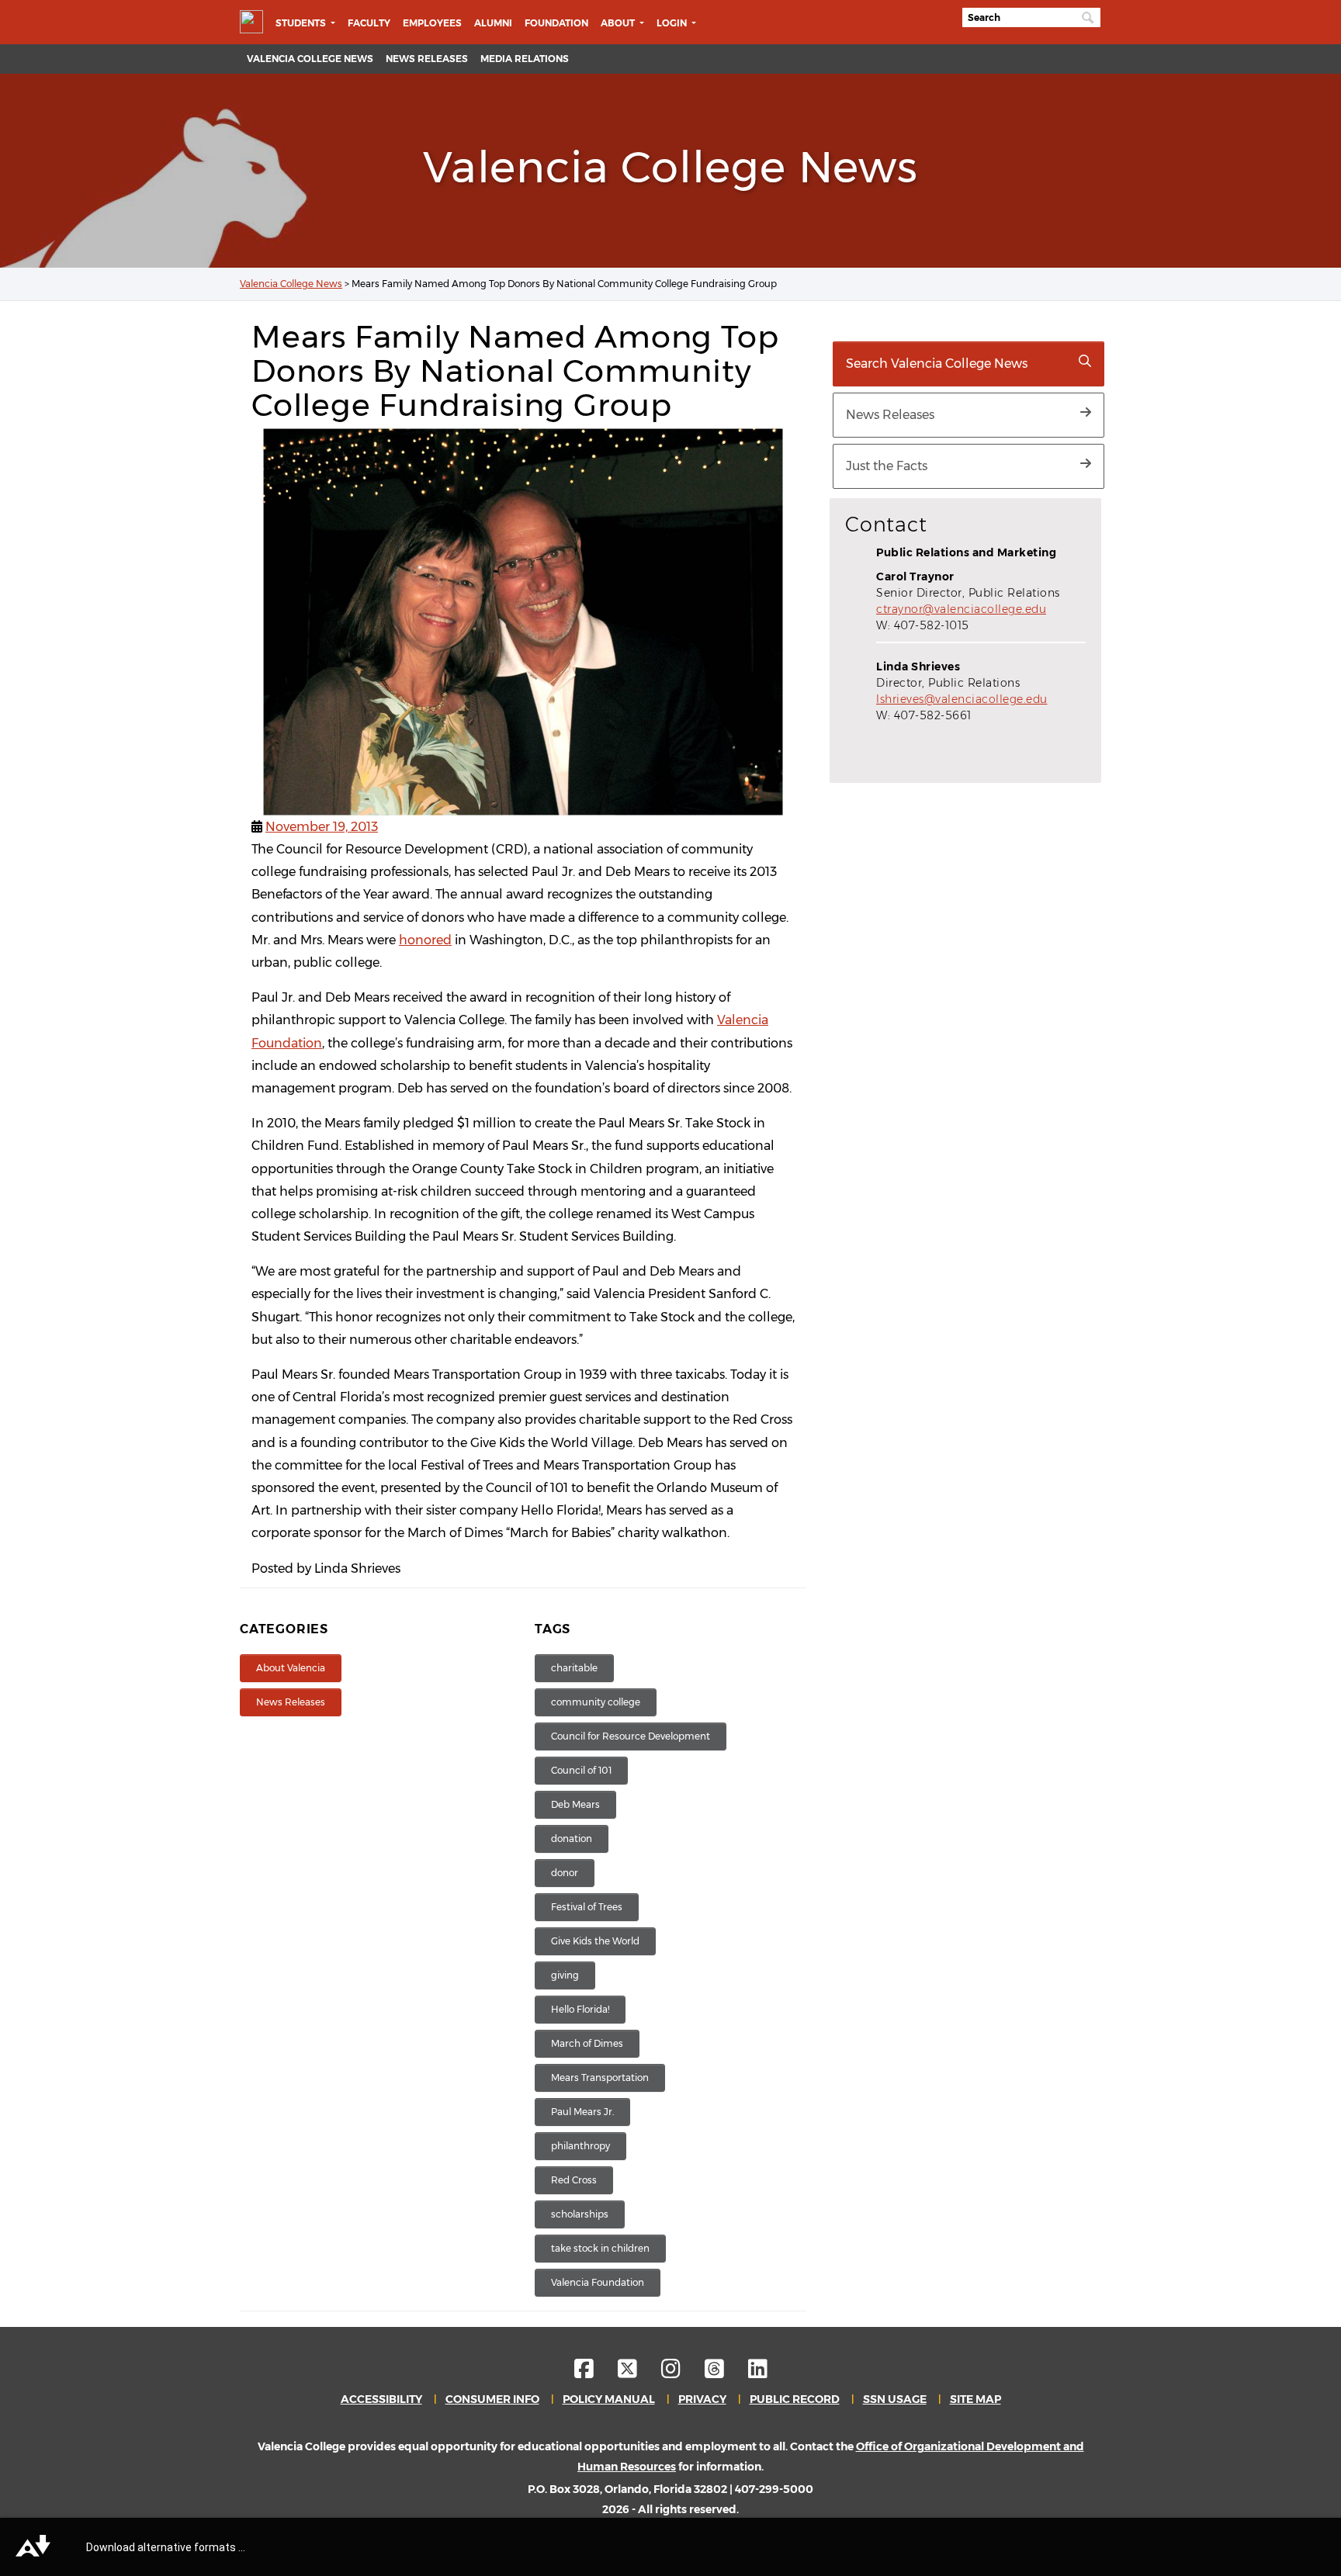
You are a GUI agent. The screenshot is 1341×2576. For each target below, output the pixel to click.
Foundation (556, 23)
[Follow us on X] (638, 2373)
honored (425, 940)
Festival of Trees (587, 1907)
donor (565, 1873)
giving (565, 1975)
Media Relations (525, 59)
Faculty (369, 23)
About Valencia (291, 1668)
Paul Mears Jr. (582, 2112)
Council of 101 (581, 1770)
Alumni (493, 23)
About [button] (619, 23)
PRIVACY (702, 2399)
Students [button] (302, 23)
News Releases (427, 59)
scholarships (580, 2214)
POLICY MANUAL (609, 2399)
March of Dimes (587, 2043)
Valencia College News (310, 59)
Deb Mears (575, 1804)
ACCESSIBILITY (381, 2399)
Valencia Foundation (598, 2282)
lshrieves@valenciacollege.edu (962, 699)
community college (596, 1702)
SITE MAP (975, 2399)
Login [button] (673, 23)
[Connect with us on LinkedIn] (758, 2373)
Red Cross (574, 2180)
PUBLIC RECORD (795, 2399)
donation (572, 1839)
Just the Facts (887, 466)
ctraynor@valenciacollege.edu (961, 609)
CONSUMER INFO (492, 2399)
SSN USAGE (895, 2399)
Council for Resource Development (631, 1736)
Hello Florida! (580, 2009)
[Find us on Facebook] (595, 2373)
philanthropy (580, 2146)
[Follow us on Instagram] (682, 2373)
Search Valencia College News (937, 364)
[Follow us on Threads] (725, 2373)
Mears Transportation (600, 2077)
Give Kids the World (595, 1941)
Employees (432, 23)
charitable (574, 1668)
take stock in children (600, 2248)
